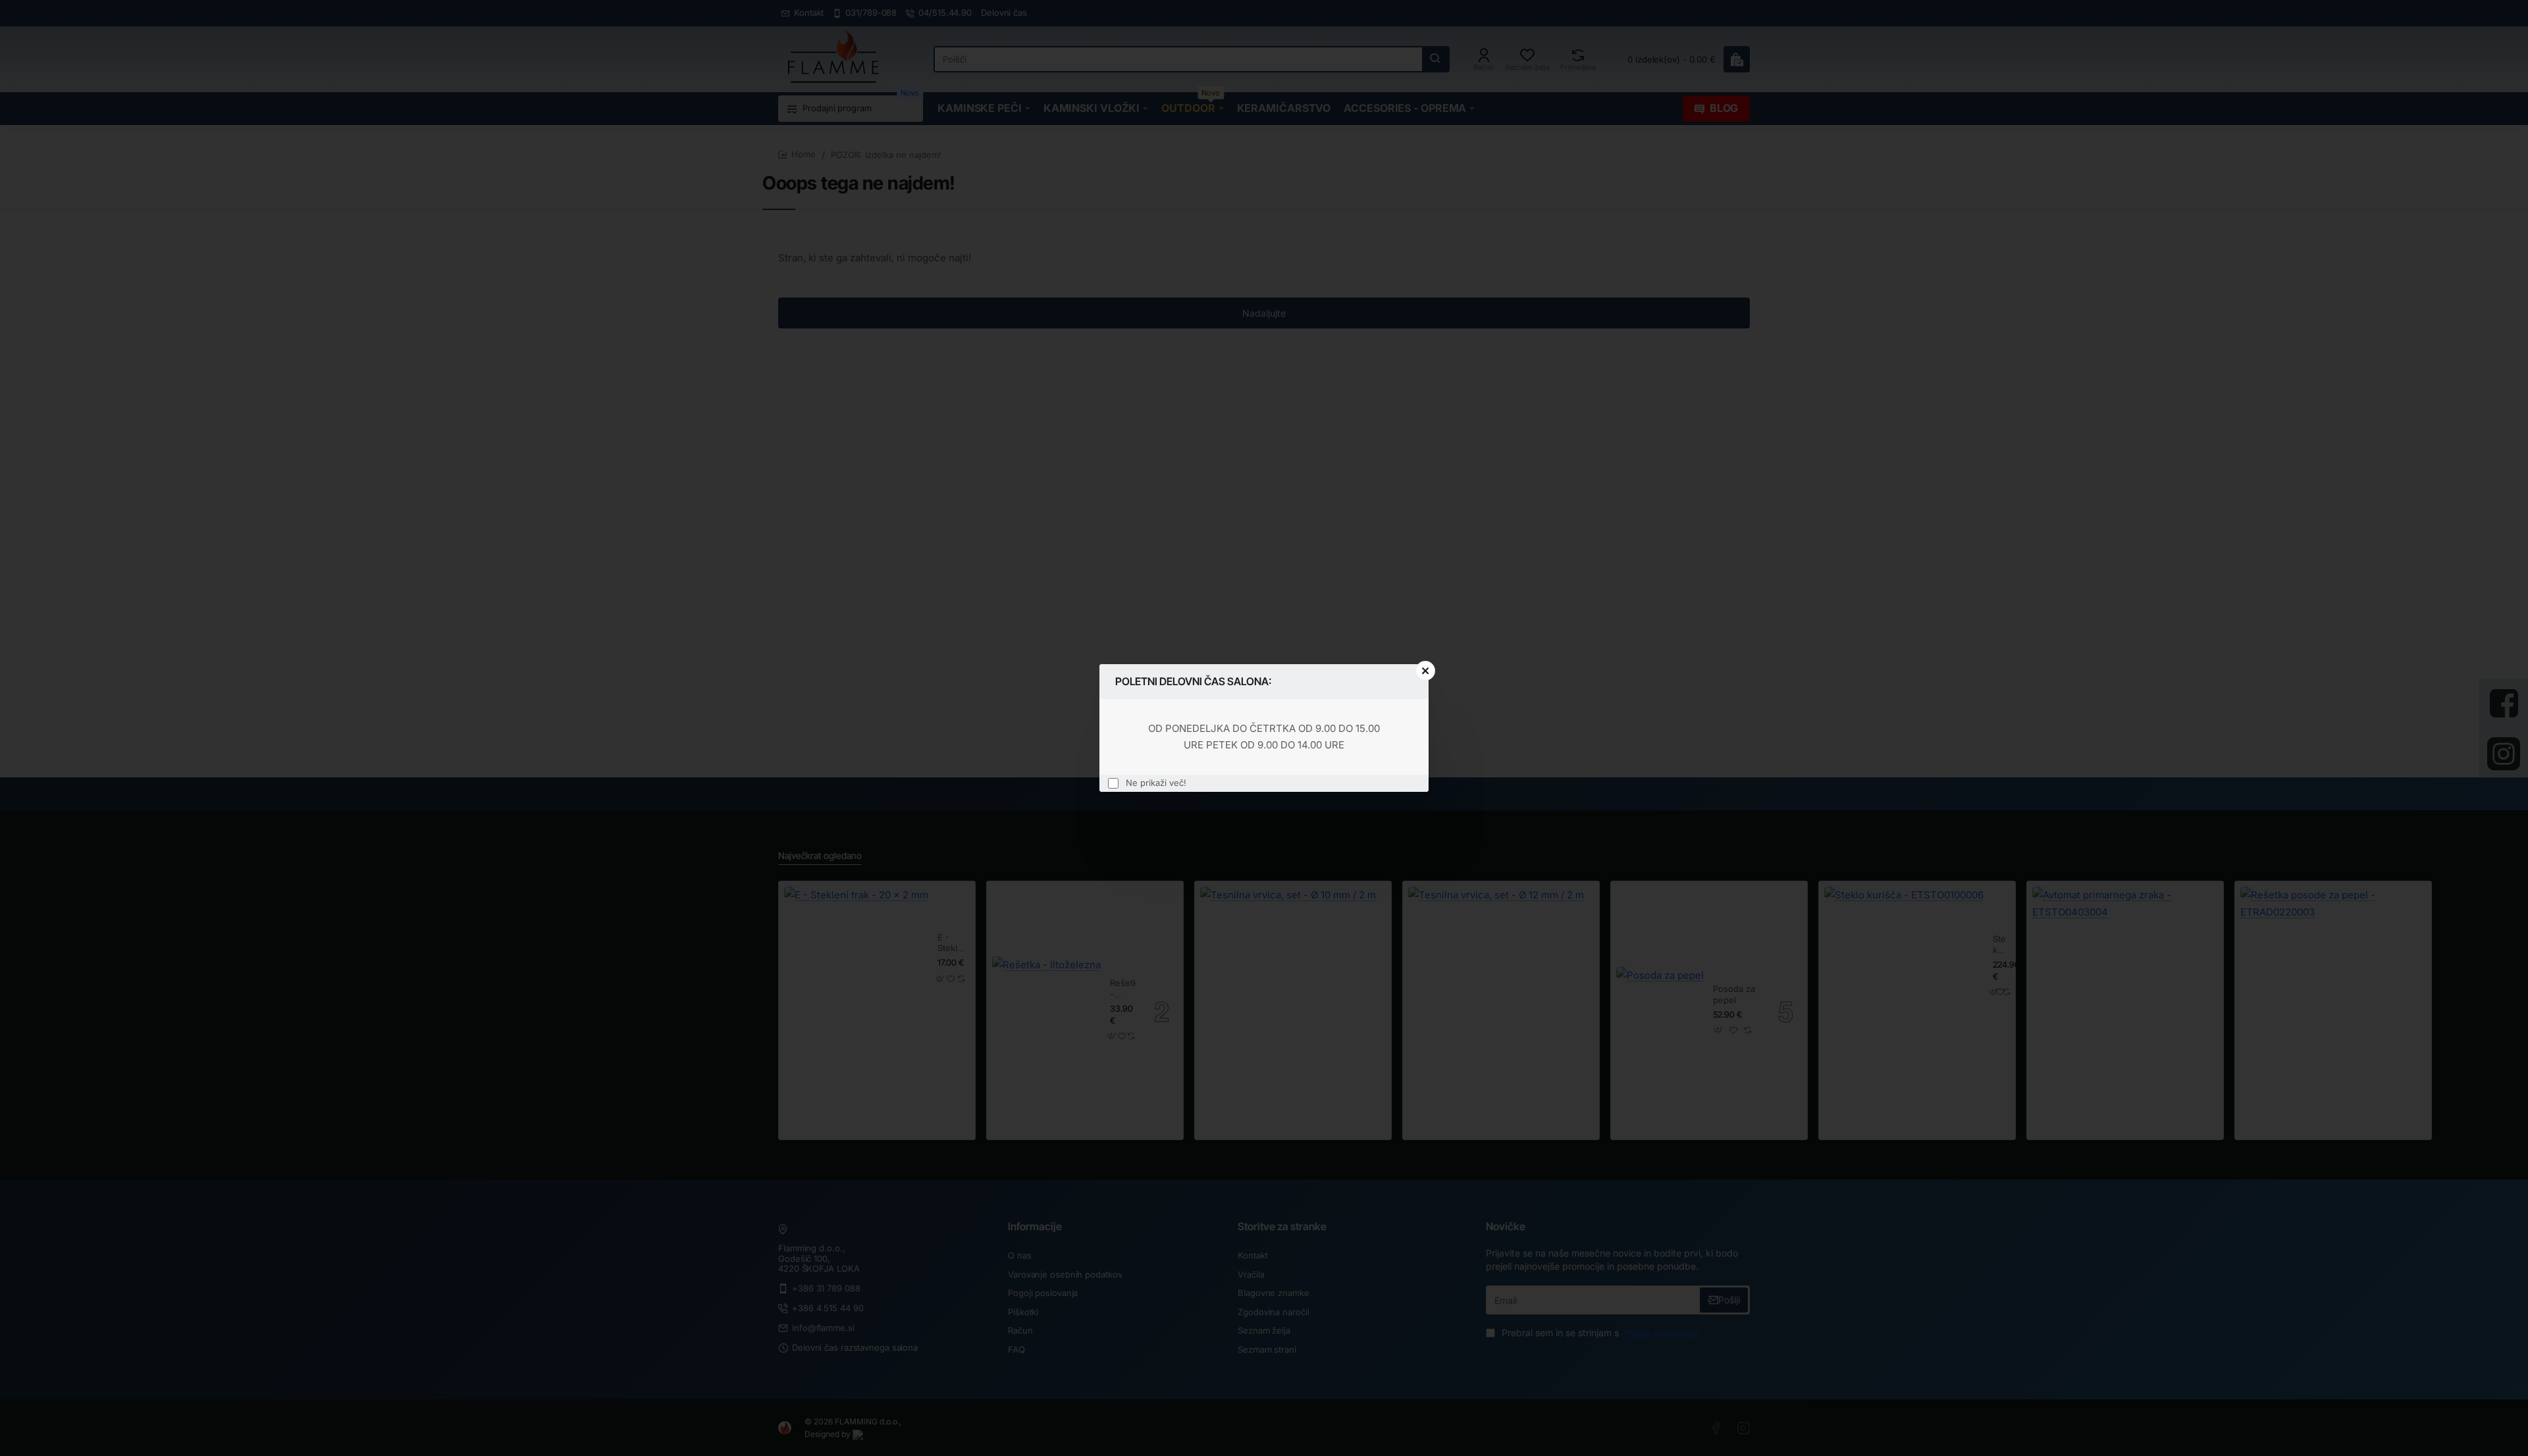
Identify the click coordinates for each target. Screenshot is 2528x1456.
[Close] (1425, 671)
